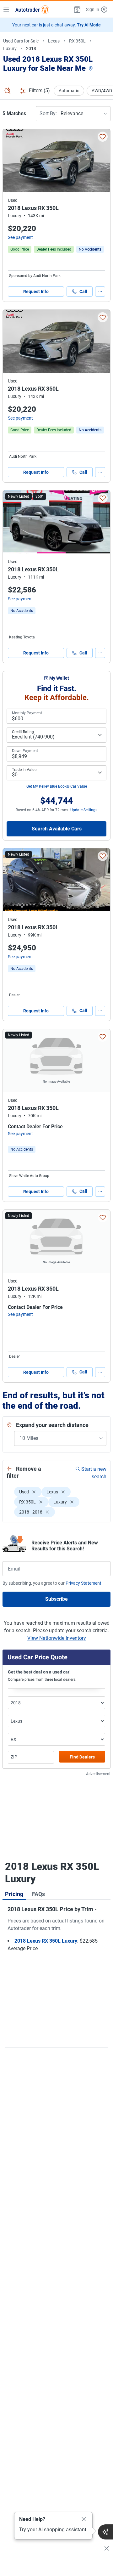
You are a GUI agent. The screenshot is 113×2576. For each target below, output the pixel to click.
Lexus (54, 41)
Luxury (10, 48)
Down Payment (25, 751)
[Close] (84, 2519)
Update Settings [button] (84, 810)
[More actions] (100, 292)
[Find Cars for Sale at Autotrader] (32, 9)
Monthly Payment (27, 713)
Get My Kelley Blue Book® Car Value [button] (57, 786)
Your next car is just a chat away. (56, 25)
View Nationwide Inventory (57, 1638)
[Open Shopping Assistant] (105, 2532)
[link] (90, 249)
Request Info (36, 292)
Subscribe (56, 1599)
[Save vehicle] (103, 137)
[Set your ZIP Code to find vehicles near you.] (91, 69)
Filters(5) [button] (39, 91)
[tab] (14, 1894)
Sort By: (48, 113)
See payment (20, 237)
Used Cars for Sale (21, 41)
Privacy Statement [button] (83, 1583)
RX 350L (77, 41)
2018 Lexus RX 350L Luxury (46, 1941)
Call (83, 292)
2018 (31, 48)
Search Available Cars (57, 829)
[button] (77, 9)
